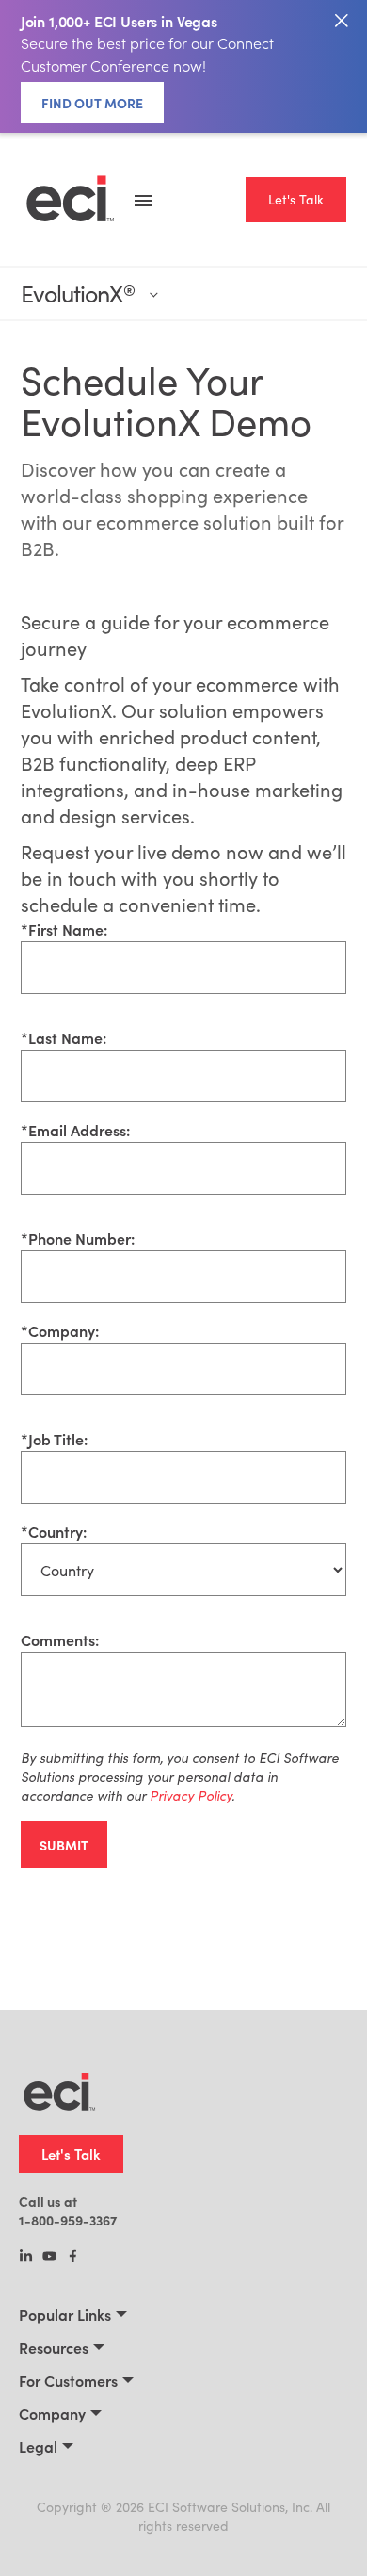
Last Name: (64, 1037)
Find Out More (92, 103)
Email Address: (75, 1130)
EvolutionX (78, 293)
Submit (64, 1845)
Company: (60, 1330)
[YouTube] (49, 2258)
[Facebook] (73, 2258)
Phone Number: (78, 1238)
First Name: (64, 929)
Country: (54, 1531)
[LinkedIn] (26, 2258)
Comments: (60, 1639)
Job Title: (54, 1439)
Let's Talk (296, 199)
